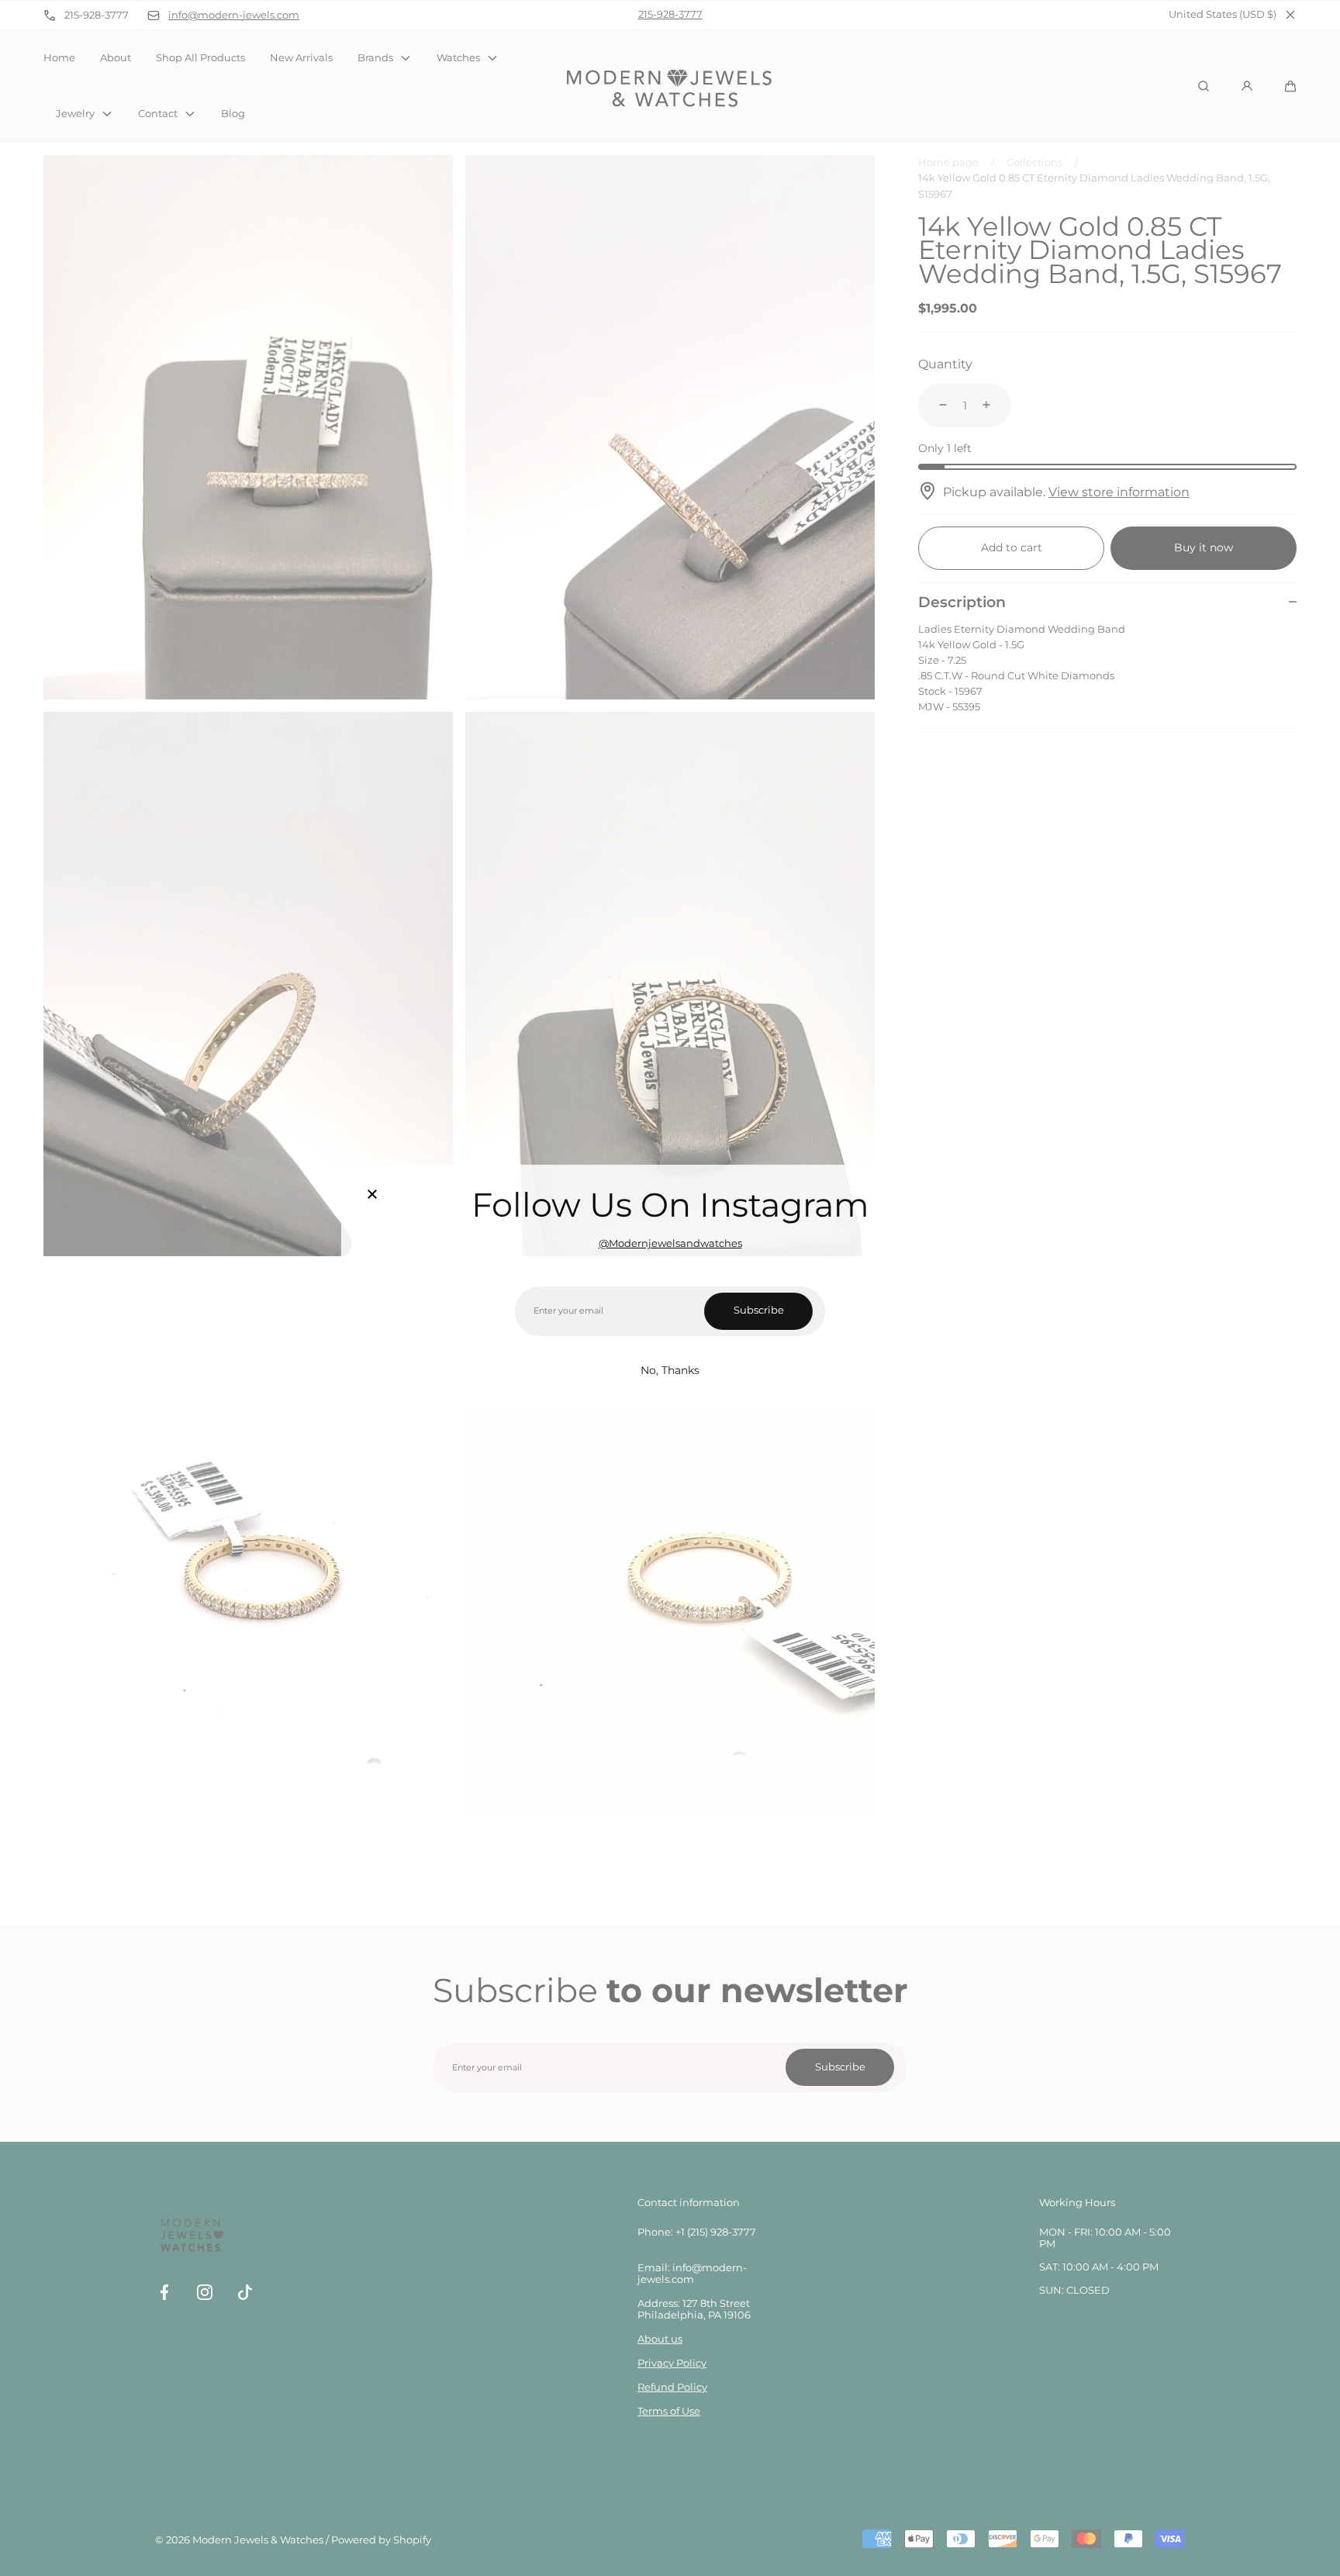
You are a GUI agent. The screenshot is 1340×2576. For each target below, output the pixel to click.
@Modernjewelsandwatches (670, 1243)
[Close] (372, 1196)
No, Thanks (670, 1370)
